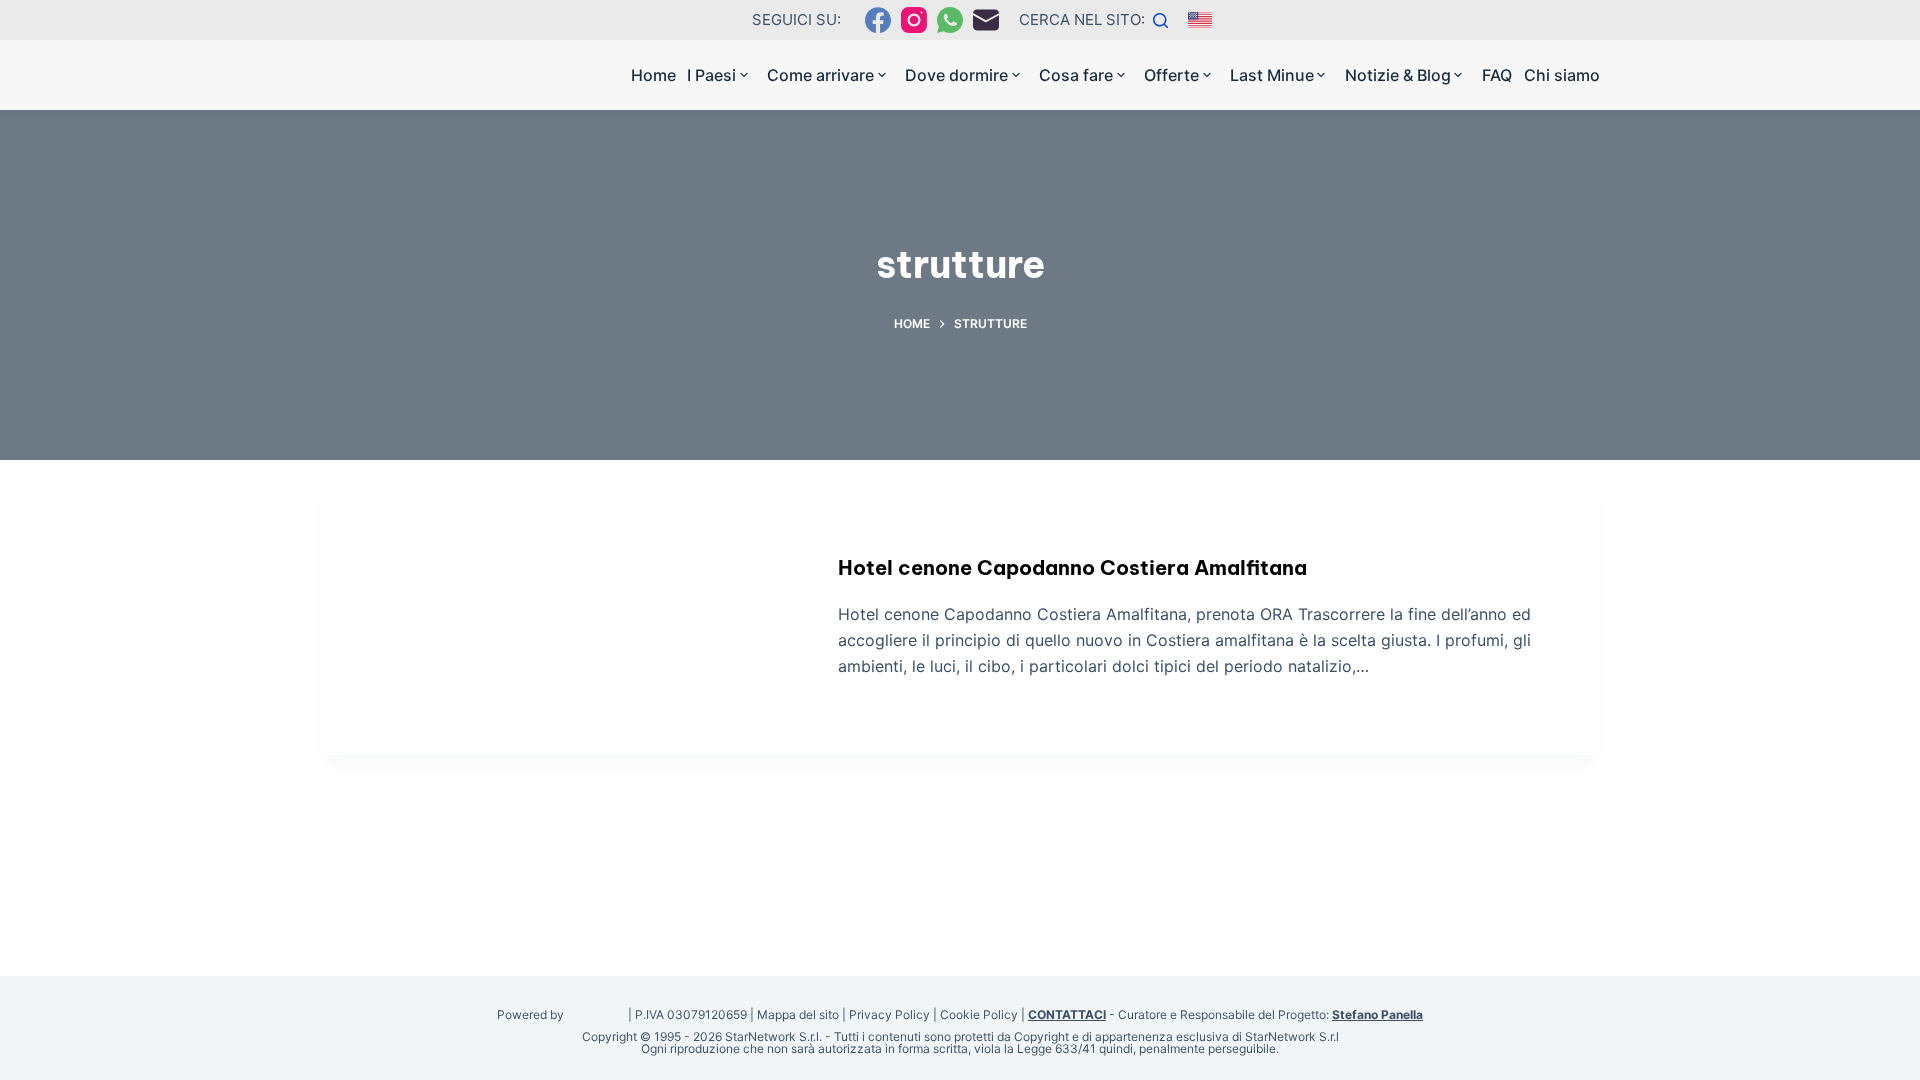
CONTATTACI (1067, 1014)
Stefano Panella (1377, 1014)
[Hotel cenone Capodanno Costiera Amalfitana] (564, 617)
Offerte (1171, 75)
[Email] (986, 20)
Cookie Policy (979, 1014)
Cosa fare (1076, 75)
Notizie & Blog (1398, 75)
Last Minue (1272, 75)
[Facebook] (878, 20)
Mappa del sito (798, 1014)
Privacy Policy (889, 1014)
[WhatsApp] (950, 20)
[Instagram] (914, 20)
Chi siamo (1562, 75)
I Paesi (711, 75)
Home (653, 75)
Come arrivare (820, 75)
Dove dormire (956, 75)
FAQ (1497, 75)
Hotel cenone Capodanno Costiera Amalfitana (1072, 567)
